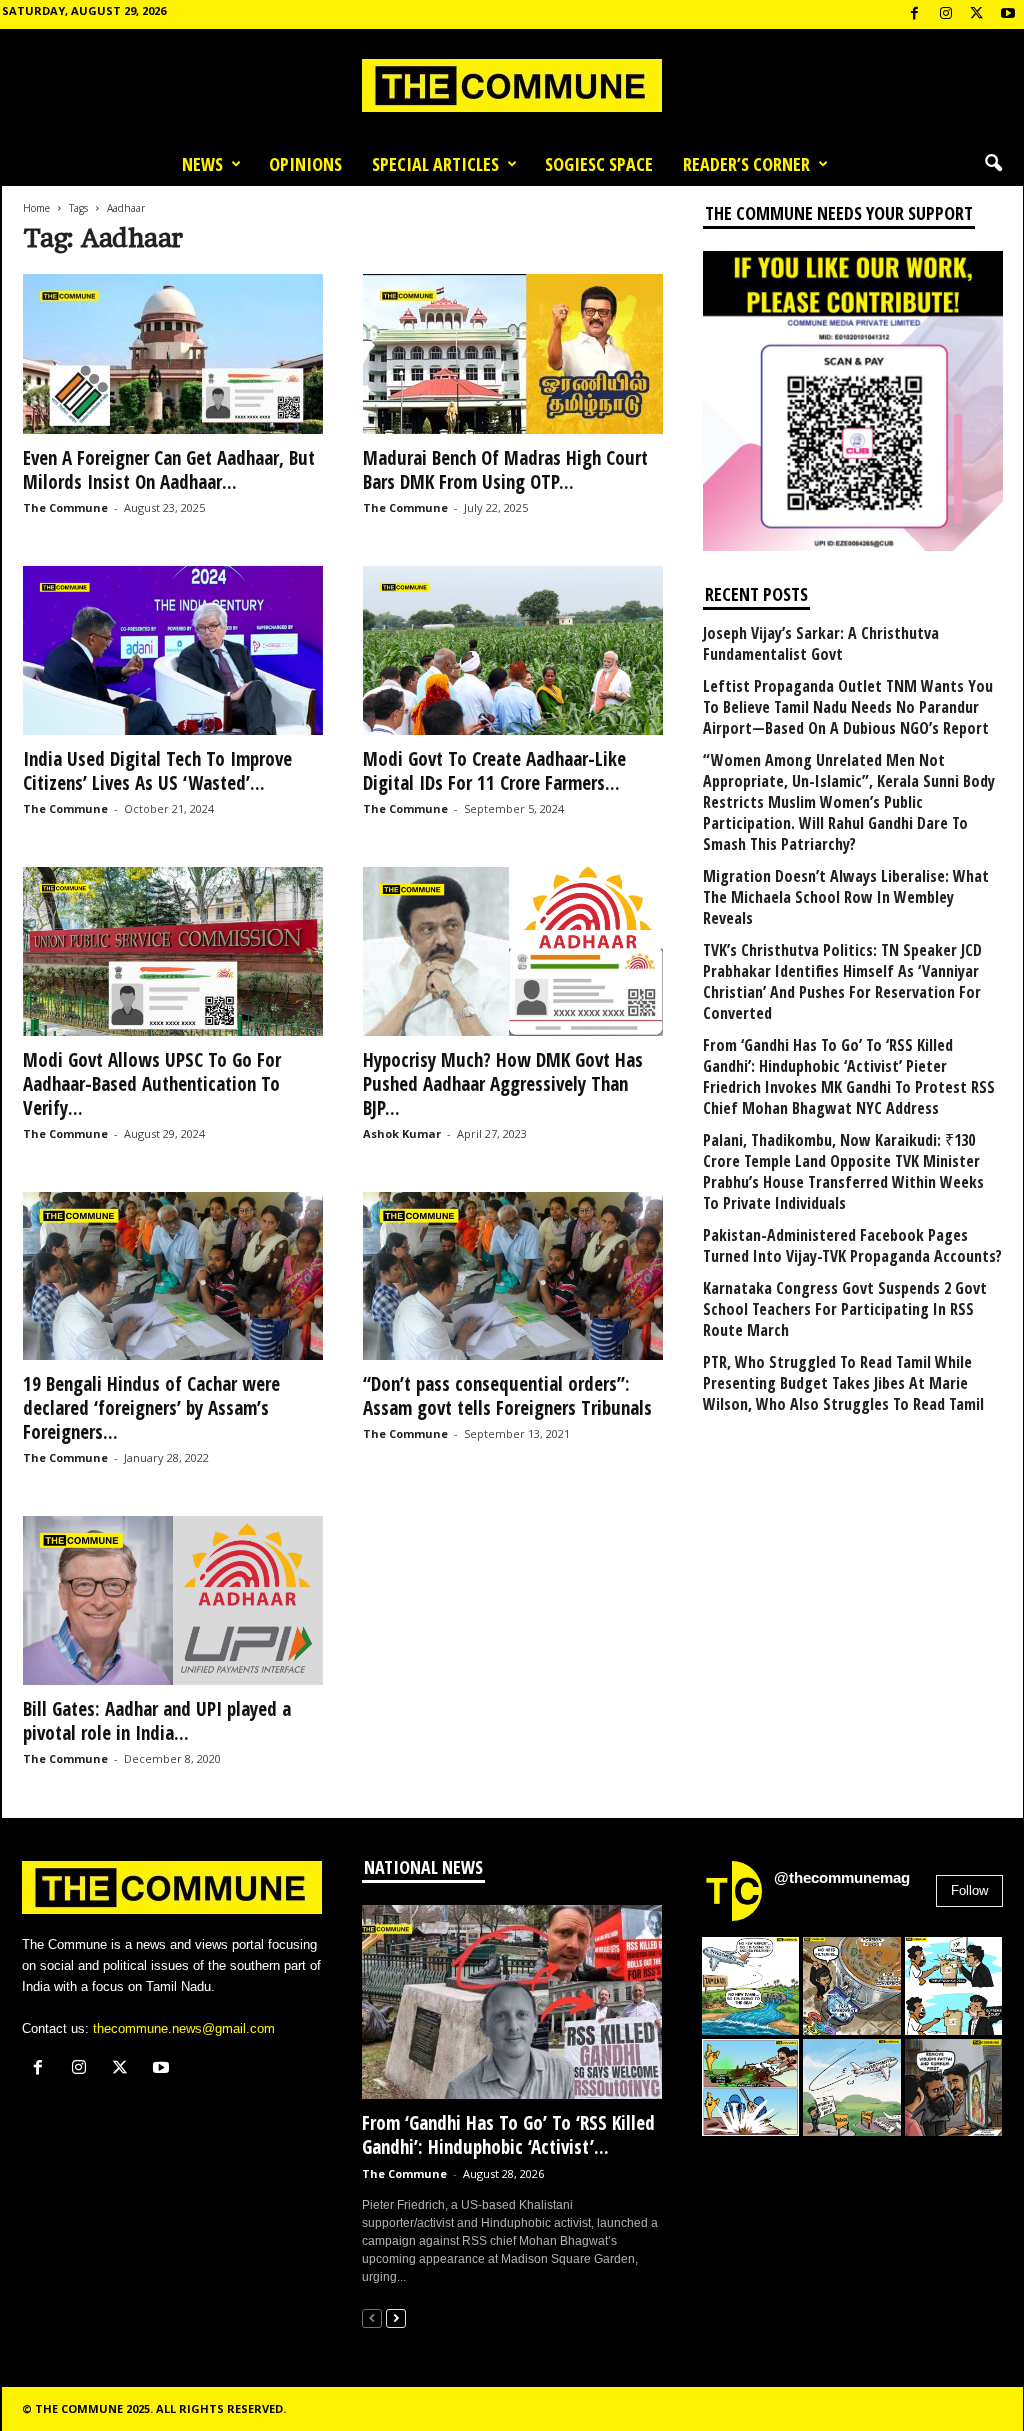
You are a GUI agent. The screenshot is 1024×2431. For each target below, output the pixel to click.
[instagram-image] (751, 1986)
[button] (993, 164)
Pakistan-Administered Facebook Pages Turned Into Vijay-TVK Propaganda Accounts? (852, 1246)
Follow (969, 1890)
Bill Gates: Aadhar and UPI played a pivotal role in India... (157, 1721)
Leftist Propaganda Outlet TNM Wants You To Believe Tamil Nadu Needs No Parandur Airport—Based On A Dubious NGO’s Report (848, 707)
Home (36, 208)
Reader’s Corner (746, 164)
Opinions (305, 164)
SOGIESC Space (599, 164)
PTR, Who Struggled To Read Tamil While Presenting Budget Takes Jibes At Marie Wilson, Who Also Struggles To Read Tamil (843, 1383)
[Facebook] (915, 14)
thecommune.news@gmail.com (184, 2028)
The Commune (65, 507)
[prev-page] (372, 2317)
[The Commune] (512, 85)
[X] (977, 14)
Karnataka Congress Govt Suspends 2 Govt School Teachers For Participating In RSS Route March (845, 1309)
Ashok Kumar (402, 1133)
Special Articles (435, 164)
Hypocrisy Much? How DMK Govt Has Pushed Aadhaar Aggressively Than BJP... (503, 1084)
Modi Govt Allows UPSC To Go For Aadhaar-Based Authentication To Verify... (152, 1084)
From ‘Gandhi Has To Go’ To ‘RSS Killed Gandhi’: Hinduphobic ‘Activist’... (508, 2135)
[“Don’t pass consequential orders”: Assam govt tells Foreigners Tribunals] (513, 1276)
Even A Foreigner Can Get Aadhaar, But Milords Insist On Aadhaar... (169, 470)
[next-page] (396, 2317)
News (202, 164)
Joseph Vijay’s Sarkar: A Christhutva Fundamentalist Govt (821, 644)
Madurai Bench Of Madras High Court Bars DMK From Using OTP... (505, 470)
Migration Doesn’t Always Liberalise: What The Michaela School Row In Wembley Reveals (846, 897)
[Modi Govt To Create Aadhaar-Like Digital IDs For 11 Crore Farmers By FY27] (513, 650)
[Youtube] (1008, 14)
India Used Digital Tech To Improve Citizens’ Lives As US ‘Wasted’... (157, 771)
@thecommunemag (842, 1877)
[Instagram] (946, 14)
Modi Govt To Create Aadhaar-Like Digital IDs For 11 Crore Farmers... (494, 771)
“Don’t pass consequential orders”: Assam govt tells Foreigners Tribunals (507, 1396)
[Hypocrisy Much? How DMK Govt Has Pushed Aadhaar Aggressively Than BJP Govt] (513, 951)
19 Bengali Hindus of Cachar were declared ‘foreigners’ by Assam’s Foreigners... (151, 1408)
